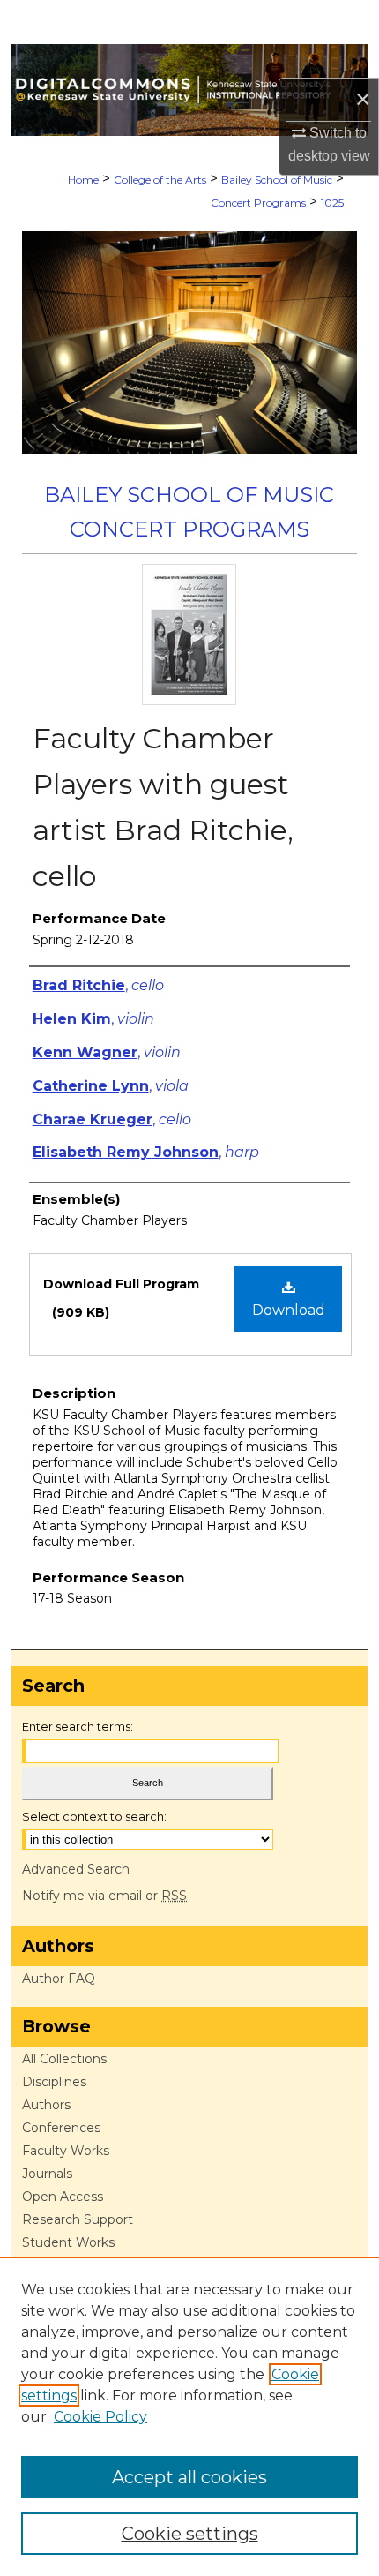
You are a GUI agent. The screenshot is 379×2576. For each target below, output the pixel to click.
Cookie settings (190, 2534)
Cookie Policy (100, 2417)
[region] (189, 2416)
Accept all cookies (189, 2477)
